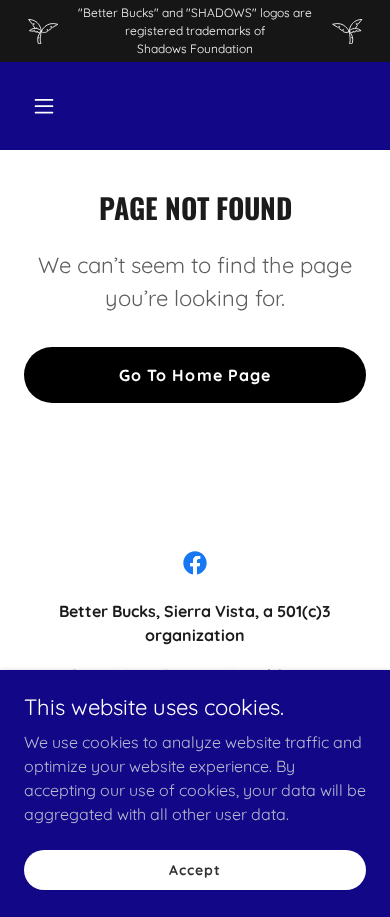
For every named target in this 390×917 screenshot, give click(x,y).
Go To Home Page (194, 375)
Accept (194, 869)
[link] (195, 563)
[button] (63, 106)
